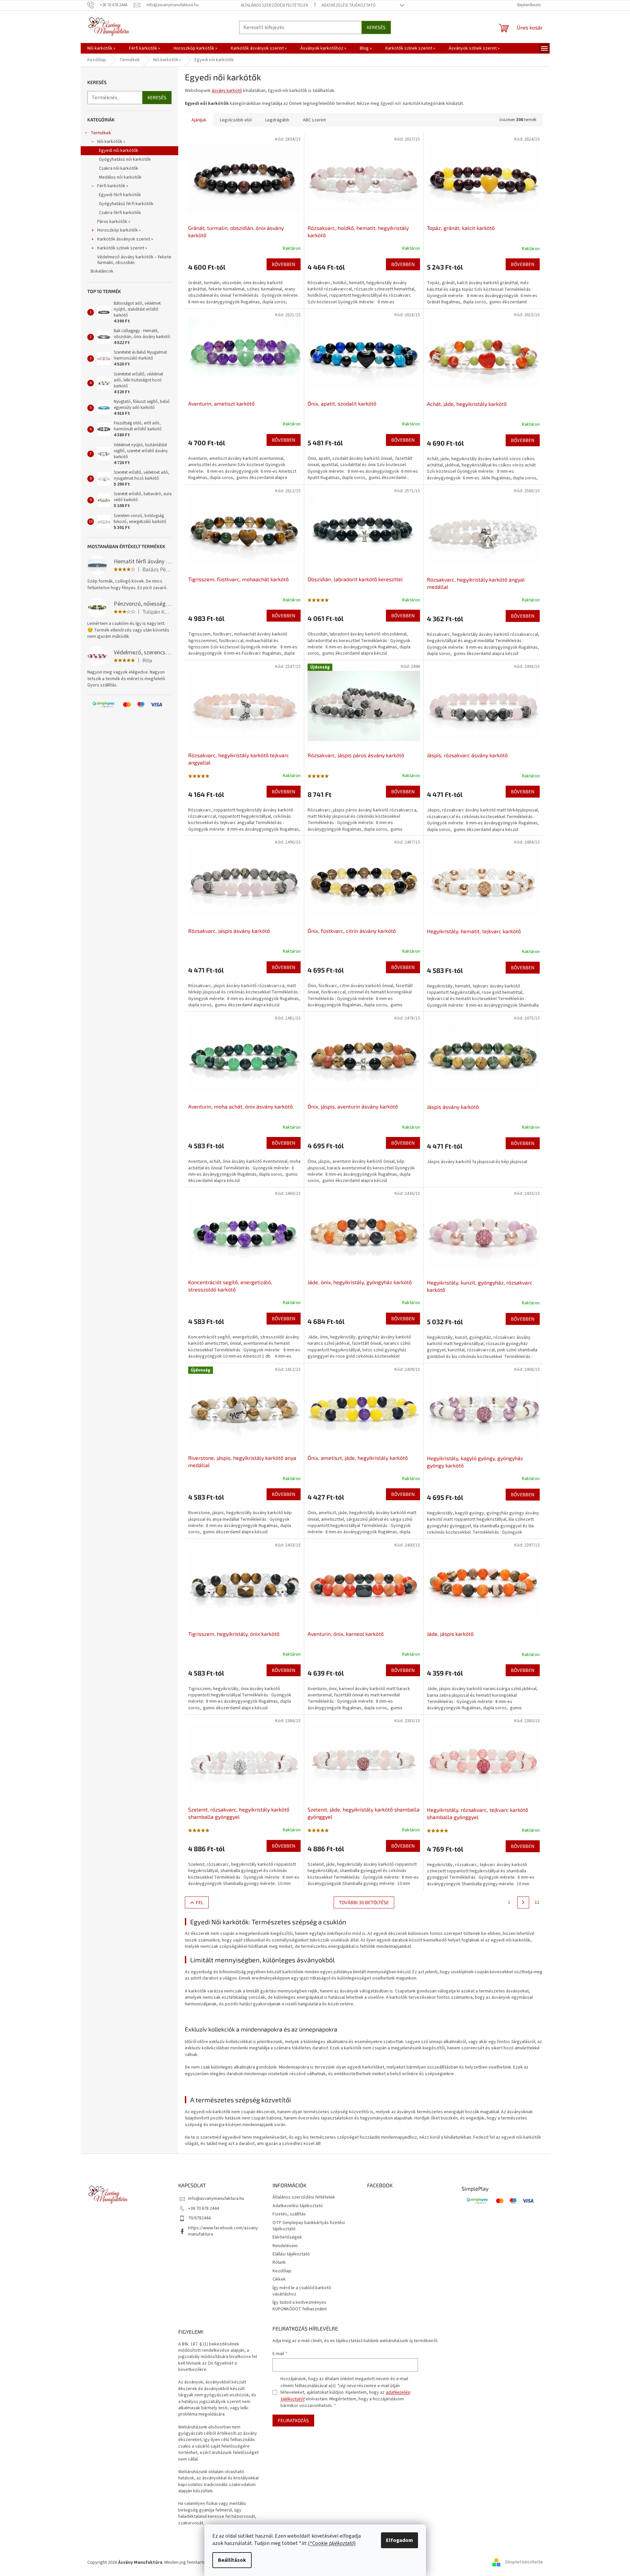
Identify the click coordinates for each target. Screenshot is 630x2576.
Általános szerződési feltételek (274, 5)
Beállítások (232, 2560)
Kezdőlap (282, 2271)
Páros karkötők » (114, 222)
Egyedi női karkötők (119, 151)
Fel (200, 1902)
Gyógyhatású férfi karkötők (126, 204)
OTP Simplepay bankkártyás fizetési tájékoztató (309, 2226)
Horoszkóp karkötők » (119, 230)
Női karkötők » (111, 142)
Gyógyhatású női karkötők (125, 159)
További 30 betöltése (364, 1902)
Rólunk (279, 2262)
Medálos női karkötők (120, 177)
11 (537, 1902)
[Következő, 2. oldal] (523, 1902)
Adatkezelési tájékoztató (349, 5)
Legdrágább (277, 120)
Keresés (376, 27)
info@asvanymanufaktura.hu (216, 2199)
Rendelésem (285, 2246)
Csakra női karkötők (119, 168)
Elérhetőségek (287, 2237)
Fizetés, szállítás (289, 2214)
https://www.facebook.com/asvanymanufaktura (223, 2231)
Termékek (101, 133)
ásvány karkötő (227, 91)
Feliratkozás (293, 2420)
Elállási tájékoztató (291, 2254)
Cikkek (279, 2279)
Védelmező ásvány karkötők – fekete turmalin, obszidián (134, 260)
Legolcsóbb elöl (236, 120)
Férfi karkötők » (113, 186)
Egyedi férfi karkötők (120, 195)
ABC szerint (314, 120)
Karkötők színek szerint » (122, 248)
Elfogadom (399, 2540)
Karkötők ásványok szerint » (125, 239)
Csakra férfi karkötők (120, 213)
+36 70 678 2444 (204, 2208)
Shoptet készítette (524, 2562)
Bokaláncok (102, 271)
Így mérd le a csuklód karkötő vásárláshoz (302, 2291)
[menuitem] (101, 48)
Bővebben (284, 264)
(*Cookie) (332, 2543)
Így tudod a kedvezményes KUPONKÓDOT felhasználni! (300, 2306)
